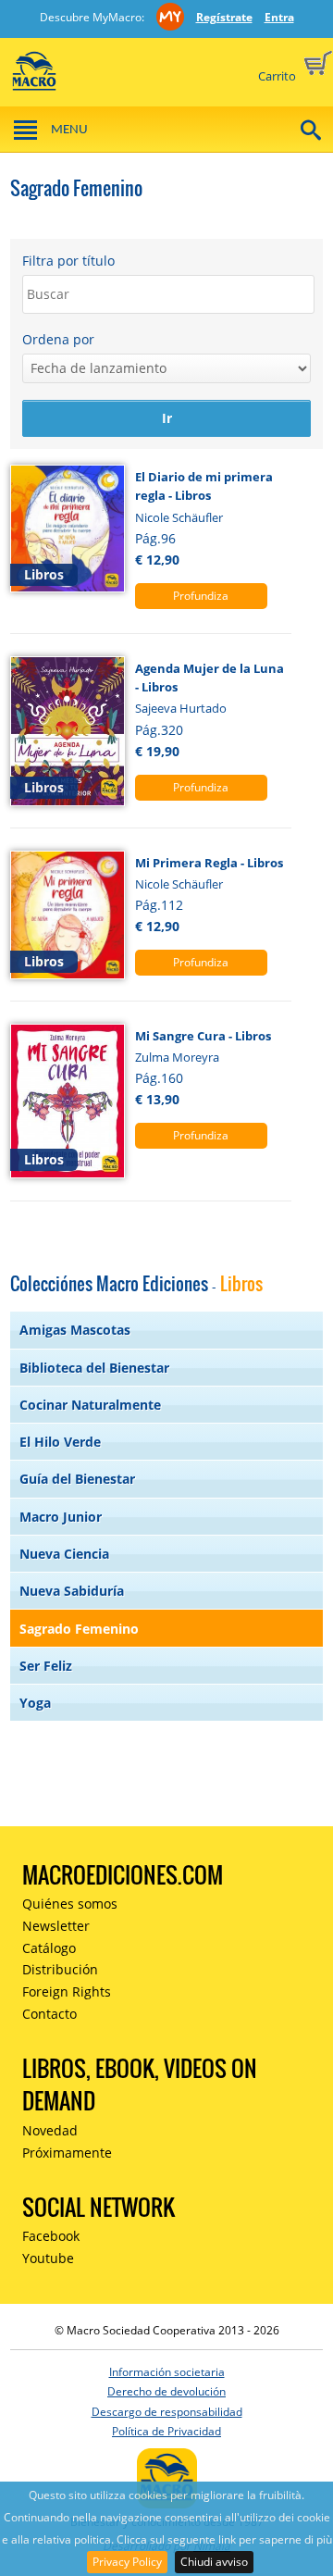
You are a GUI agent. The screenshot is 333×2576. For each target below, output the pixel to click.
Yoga (35, 1703)
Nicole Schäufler (179, 517)
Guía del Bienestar (77, 1479)
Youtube (48, 2258)
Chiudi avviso (214, 2562)
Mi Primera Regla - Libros (209, 863)
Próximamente (67, 2153)
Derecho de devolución (166, 2391)
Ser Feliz (46, 1666)
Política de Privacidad (166, 2431)
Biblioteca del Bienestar (94, 1368)
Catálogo (49, 1948)
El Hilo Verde (60, 1442)
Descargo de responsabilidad (167, 2412)
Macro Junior (61, 1517)
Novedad (50, 2130)
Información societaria (167, 2372)
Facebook (51, 2236)
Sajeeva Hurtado (181, 708)
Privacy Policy (127, 2562)
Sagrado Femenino (79, 1629)
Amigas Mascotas (75, 1330)
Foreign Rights (67, 1991)
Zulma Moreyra (177, 1057)
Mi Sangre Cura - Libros (203, 1036)
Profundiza (201, 596)
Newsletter (56, 1926)
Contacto (49, 2014)
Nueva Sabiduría (72, 1591)
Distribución (60, 1969)
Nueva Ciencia (64, 1554)
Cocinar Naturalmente (90, 1405)
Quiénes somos (70, 1904)
